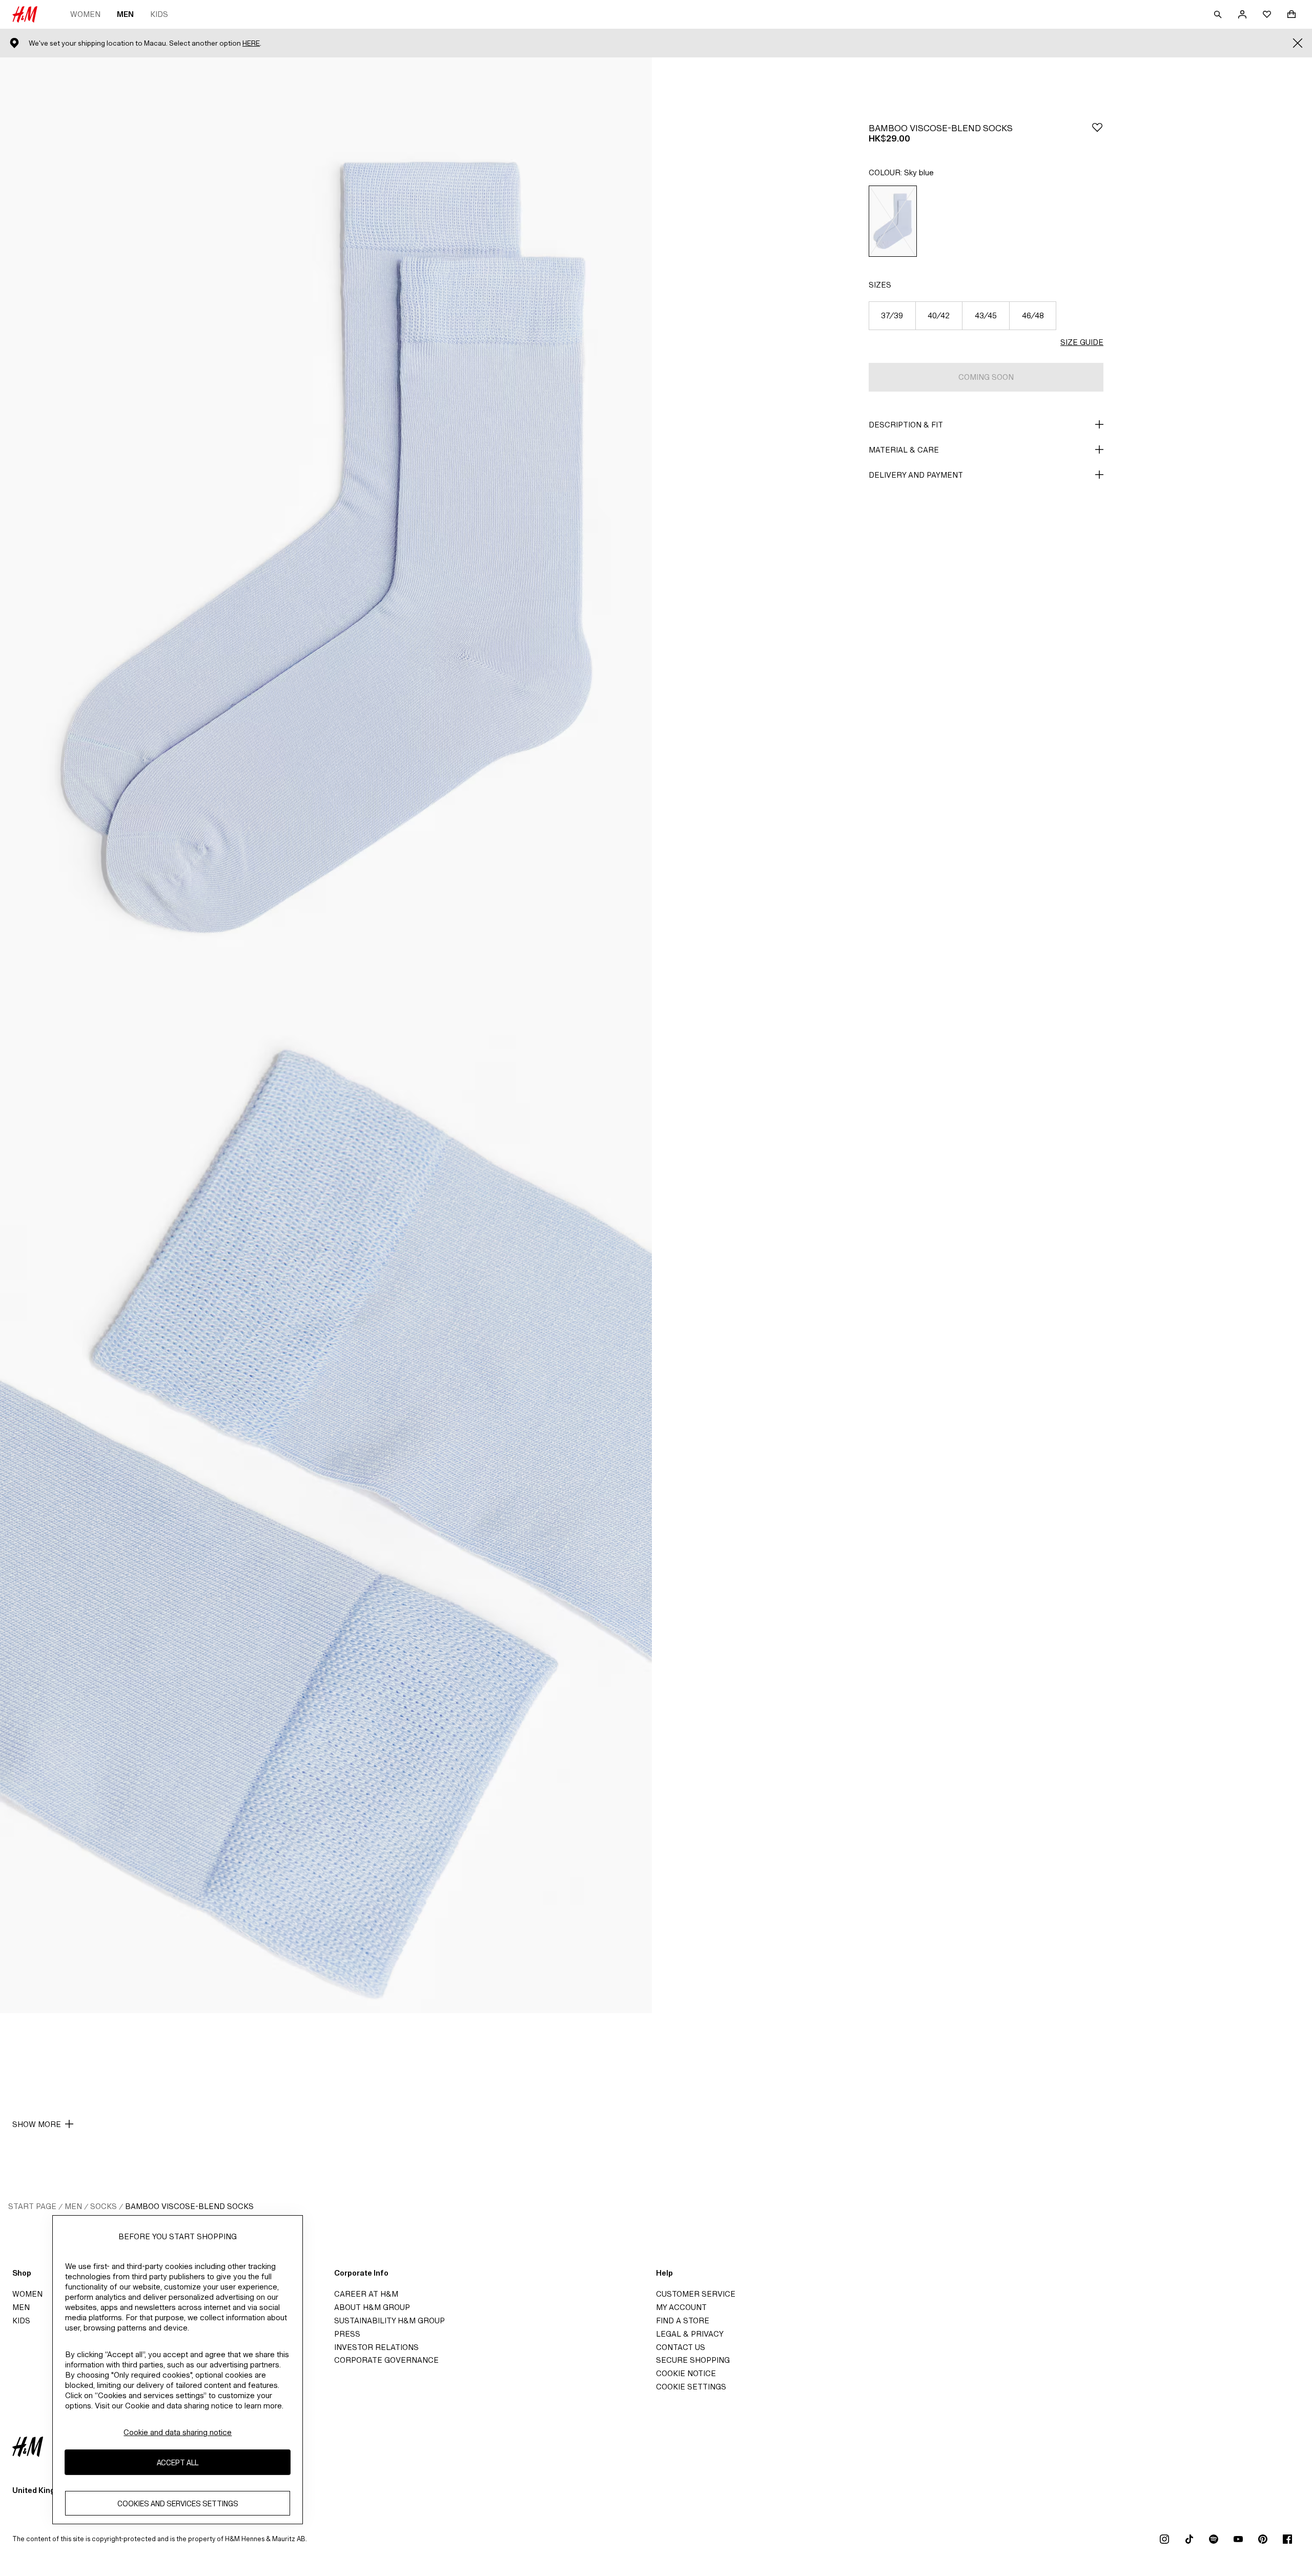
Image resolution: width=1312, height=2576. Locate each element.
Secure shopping (693, 2360)
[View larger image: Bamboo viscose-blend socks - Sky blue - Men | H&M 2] (326, 1524)
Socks (104, 2206)
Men (125, 14)
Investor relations (376, 2347)
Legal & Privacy (690, 2334)
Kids (159, 14)
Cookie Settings (691, 2387)
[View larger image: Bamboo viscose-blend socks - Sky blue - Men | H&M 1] (326, 546)
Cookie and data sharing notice (178, 2432)
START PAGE (32, 2206)
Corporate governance (386, 2360)
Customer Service (696, 2294)
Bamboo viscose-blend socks (189, 2206)
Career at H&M (366, 2294)
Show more (37, 2124)
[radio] (893, 221)
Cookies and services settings (178, 2503)
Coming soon (986, 377)
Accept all (178, 2462)
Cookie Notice (686, 2373)
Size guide (1082, 342)
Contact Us (681, 2347)
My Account (681, 2307)
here (251, 43)
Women (85, 14)
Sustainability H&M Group (389, 2321)
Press (347, 2334)
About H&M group (372, 2307)
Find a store (683, 2321)
